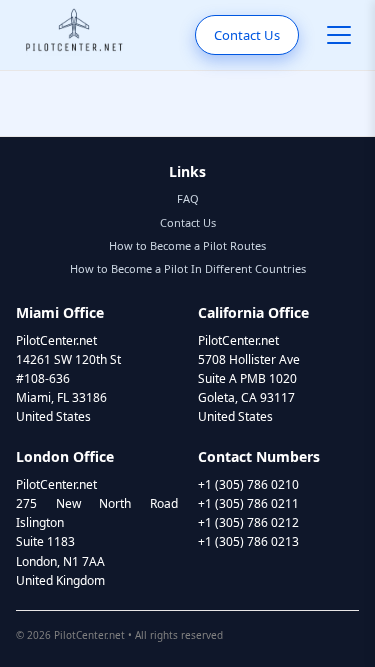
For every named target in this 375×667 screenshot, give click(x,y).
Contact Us (247, 35)
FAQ (188, 198)
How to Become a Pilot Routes (187, 245)
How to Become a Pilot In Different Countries (188, 268)
